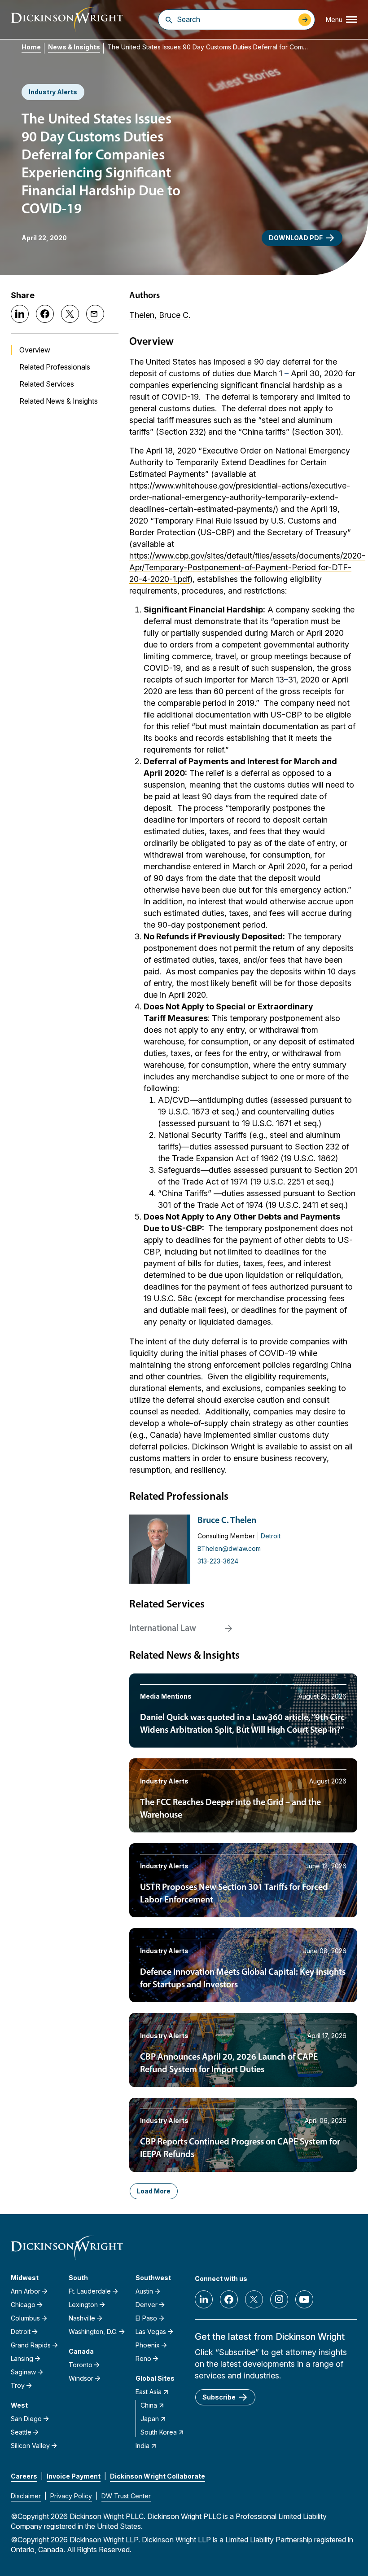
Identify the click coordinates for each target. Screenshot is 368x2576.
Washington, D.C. (93, 2332)
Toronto (81, 2365)
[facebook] (229, 2299)
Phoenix (148, 2345)
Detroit (271, 1536)
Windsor (81, 2378)
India (142, 2446)
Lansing (22, 2358)
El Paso (146, 2318)
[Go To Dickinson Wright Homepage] (67, 20)
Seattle (21, 2432)
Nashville (82, 2318)
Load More (154, 2191)
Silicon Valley (30, 2446)
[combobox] (235, 19)
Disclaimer (26, 2496)
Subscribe (219, 2397)
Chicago (23, 2305)
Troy (18, 2385)
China (149, 2405)
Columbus (25, 2318)
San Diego (26, 2419)
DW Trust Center (126, 2496)
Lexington (83, 2305)
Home (31, 47)
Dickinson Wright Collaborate (158, 2476)
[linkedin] (204, 2299)
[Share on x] (70, 314)
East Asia (149, 2392)
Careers (24, 2476)
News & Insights (74, 47)
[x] (254, 2299)
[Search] (169, 20)
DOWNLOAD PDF (296, 238)
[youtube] (304, 2299)
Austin (144, 2291)
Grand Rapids (31, 2345)
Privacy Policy (71, 2496)
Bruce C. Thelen (227, 1521)
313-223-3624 (218, 1561)
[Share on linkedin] (20, 314)
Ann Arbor (26, 2291)
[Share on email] (95, 314)
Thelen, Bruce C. (160, 315)
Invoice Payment (74, 2476)
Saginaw (23, 2372)
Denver (147, 2305)
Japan (150, 2419)
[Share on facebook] (45, 314)
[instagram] (279, 2299)
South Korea (159, 2432)
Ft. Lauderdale (90, 2291)
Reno (143, 2358)
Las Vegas (151, 2332)
